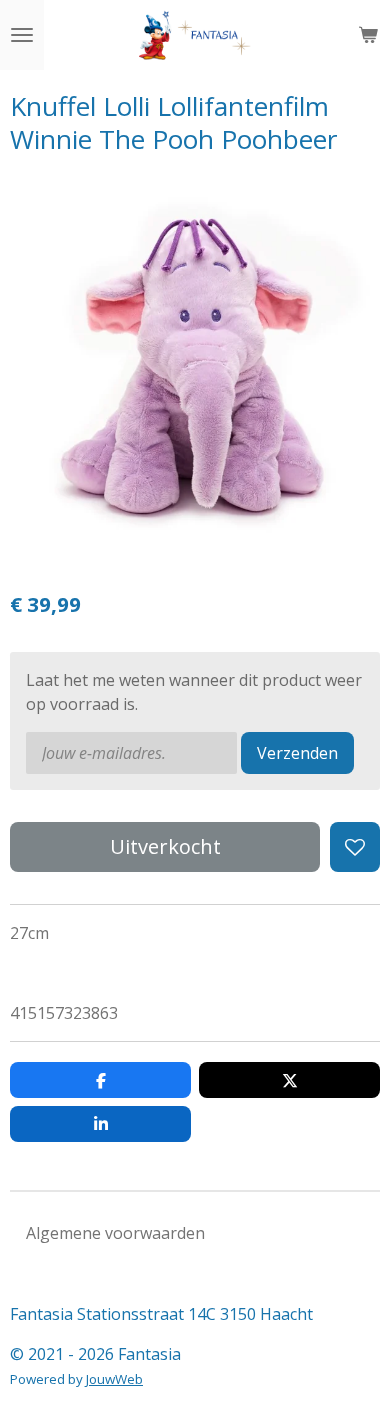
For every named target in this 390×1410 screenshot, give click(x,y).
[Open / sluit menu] (22, 35)
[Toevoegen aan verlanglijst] (355, 847)
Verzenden (297, 753)
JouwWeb (114, 1379)
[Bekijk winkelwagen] (368, 35)
